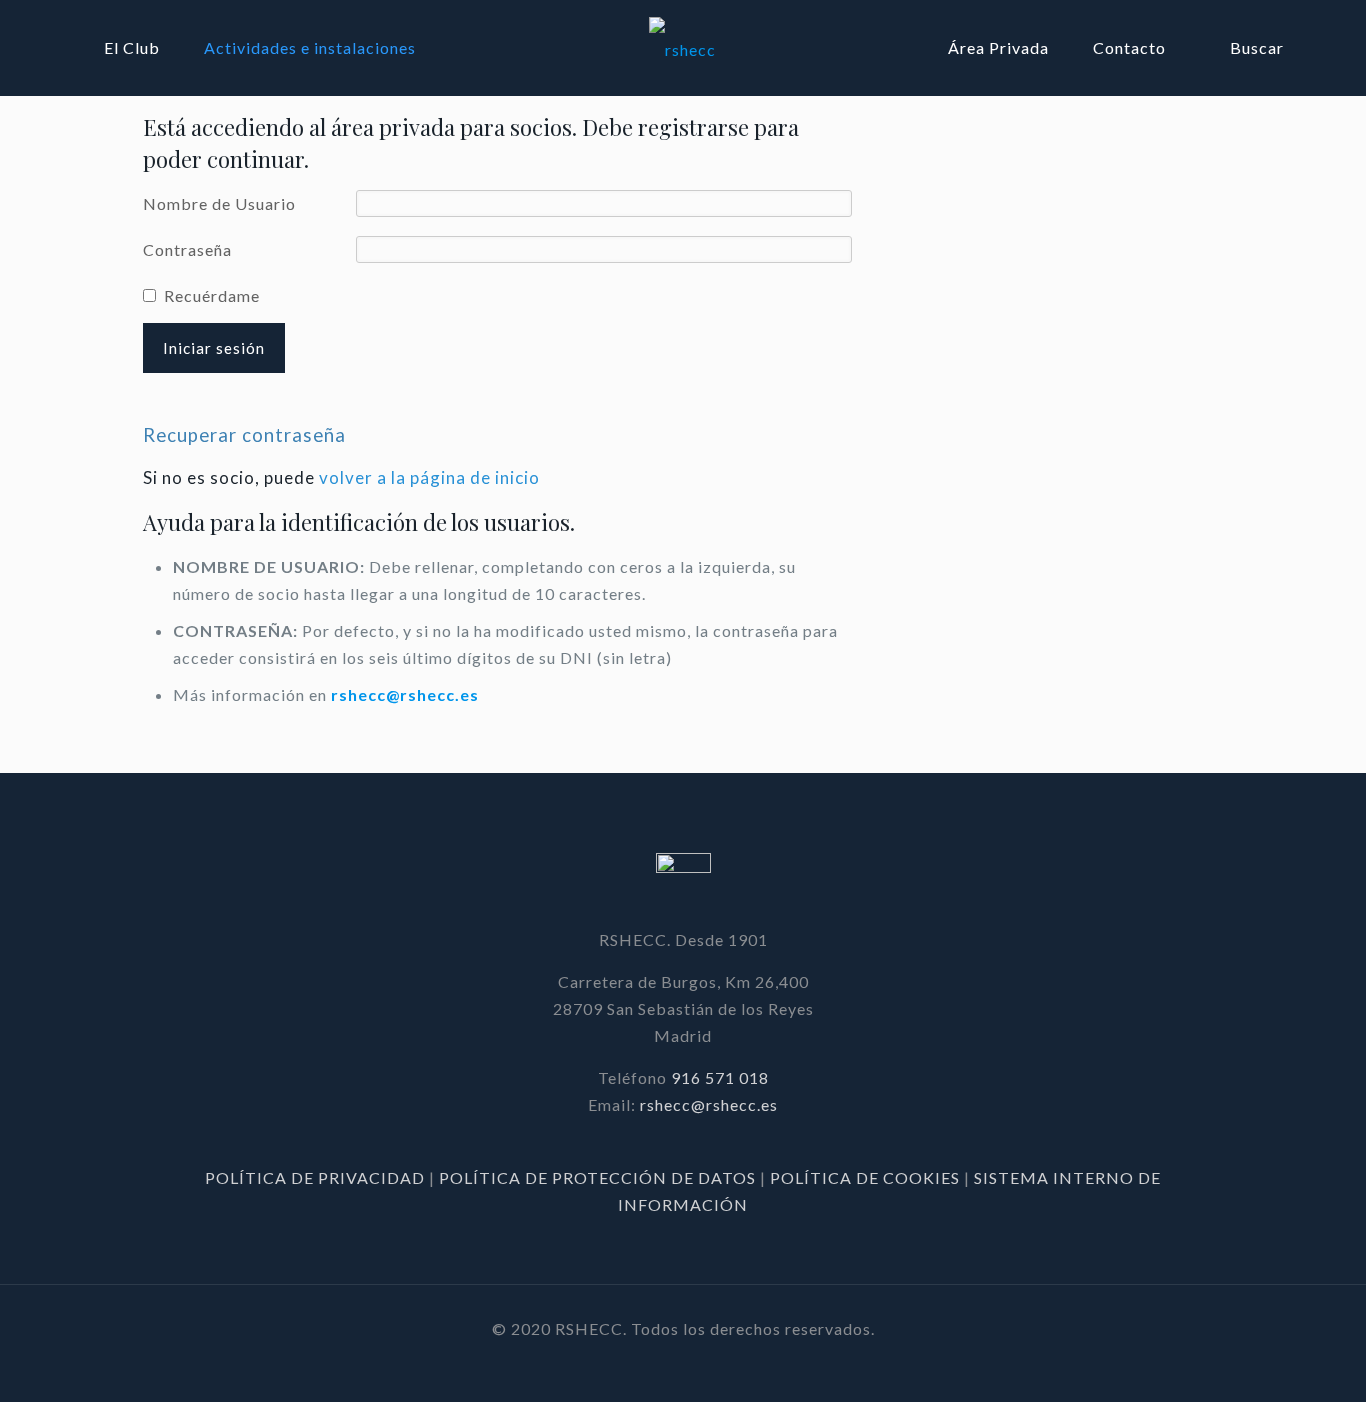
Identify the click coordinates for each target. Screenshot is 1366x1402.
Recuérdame (212, 295)
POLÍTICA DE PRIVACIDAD (317, 1177)
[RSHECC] (683, 47)
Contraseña (187, 249)
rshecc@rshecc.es (405, 694)
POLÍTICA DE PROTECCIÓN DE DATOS (599, 1177)
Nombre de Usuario (219, 203)
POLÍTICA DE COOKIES (865, 1177)
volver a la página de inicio (429, 477)
